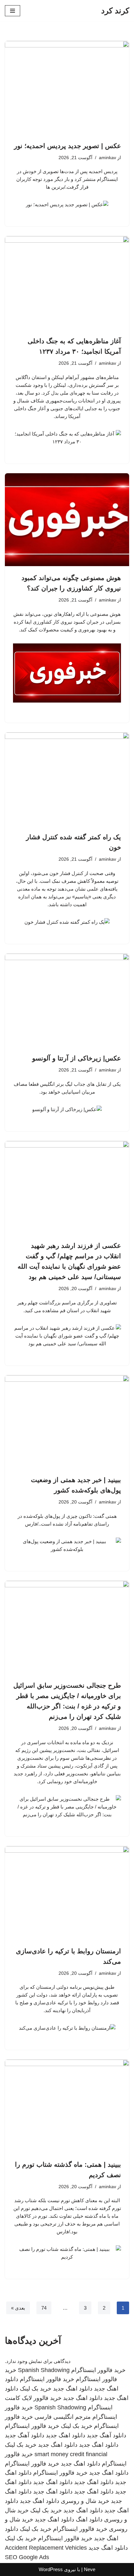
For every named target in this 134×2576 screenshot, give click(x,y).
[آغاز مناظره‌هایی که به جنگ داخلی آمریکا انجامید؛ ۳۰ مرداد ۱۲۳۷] (67, 283)
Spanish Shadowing (44, 2370)
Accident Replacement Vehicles (46, 2548)
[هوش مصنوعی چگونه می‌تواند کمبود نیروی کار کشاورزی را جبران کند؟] (67, 520)
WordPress (51, 2569)
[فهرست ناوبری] (13, 11)
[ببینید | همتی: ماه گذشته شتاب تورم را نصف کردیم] (67, 2106)
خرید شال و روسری (85, 2501)
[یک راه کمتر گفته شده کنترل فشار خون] (67, 779)
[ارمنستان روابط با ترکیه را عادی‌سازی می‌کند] (67, 1893)
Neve (90, 2569)
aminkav (107, 158)
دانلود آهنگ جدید (107, 2435)
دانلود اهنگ (89, 2519)
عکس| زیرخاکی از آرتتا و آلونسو (77, 1058)
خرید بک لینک (36, 2389)
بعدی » (18, 2308)
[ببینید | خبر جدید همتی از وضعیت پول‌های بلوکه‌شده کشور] (67, 1422)
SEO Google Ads (27, 2557)
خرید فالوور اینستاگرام (98, 2370)
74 (44, 2308)
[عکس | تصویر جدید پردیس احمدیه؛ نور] (67, 88)
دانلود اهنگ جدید (73, 2389)
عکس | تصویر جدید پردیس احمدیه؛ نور (67, 146)
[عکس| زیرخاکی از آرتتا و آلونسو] (67, 1000)
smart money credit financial (71, 2454)
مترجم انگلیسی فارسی (63, 2417)
